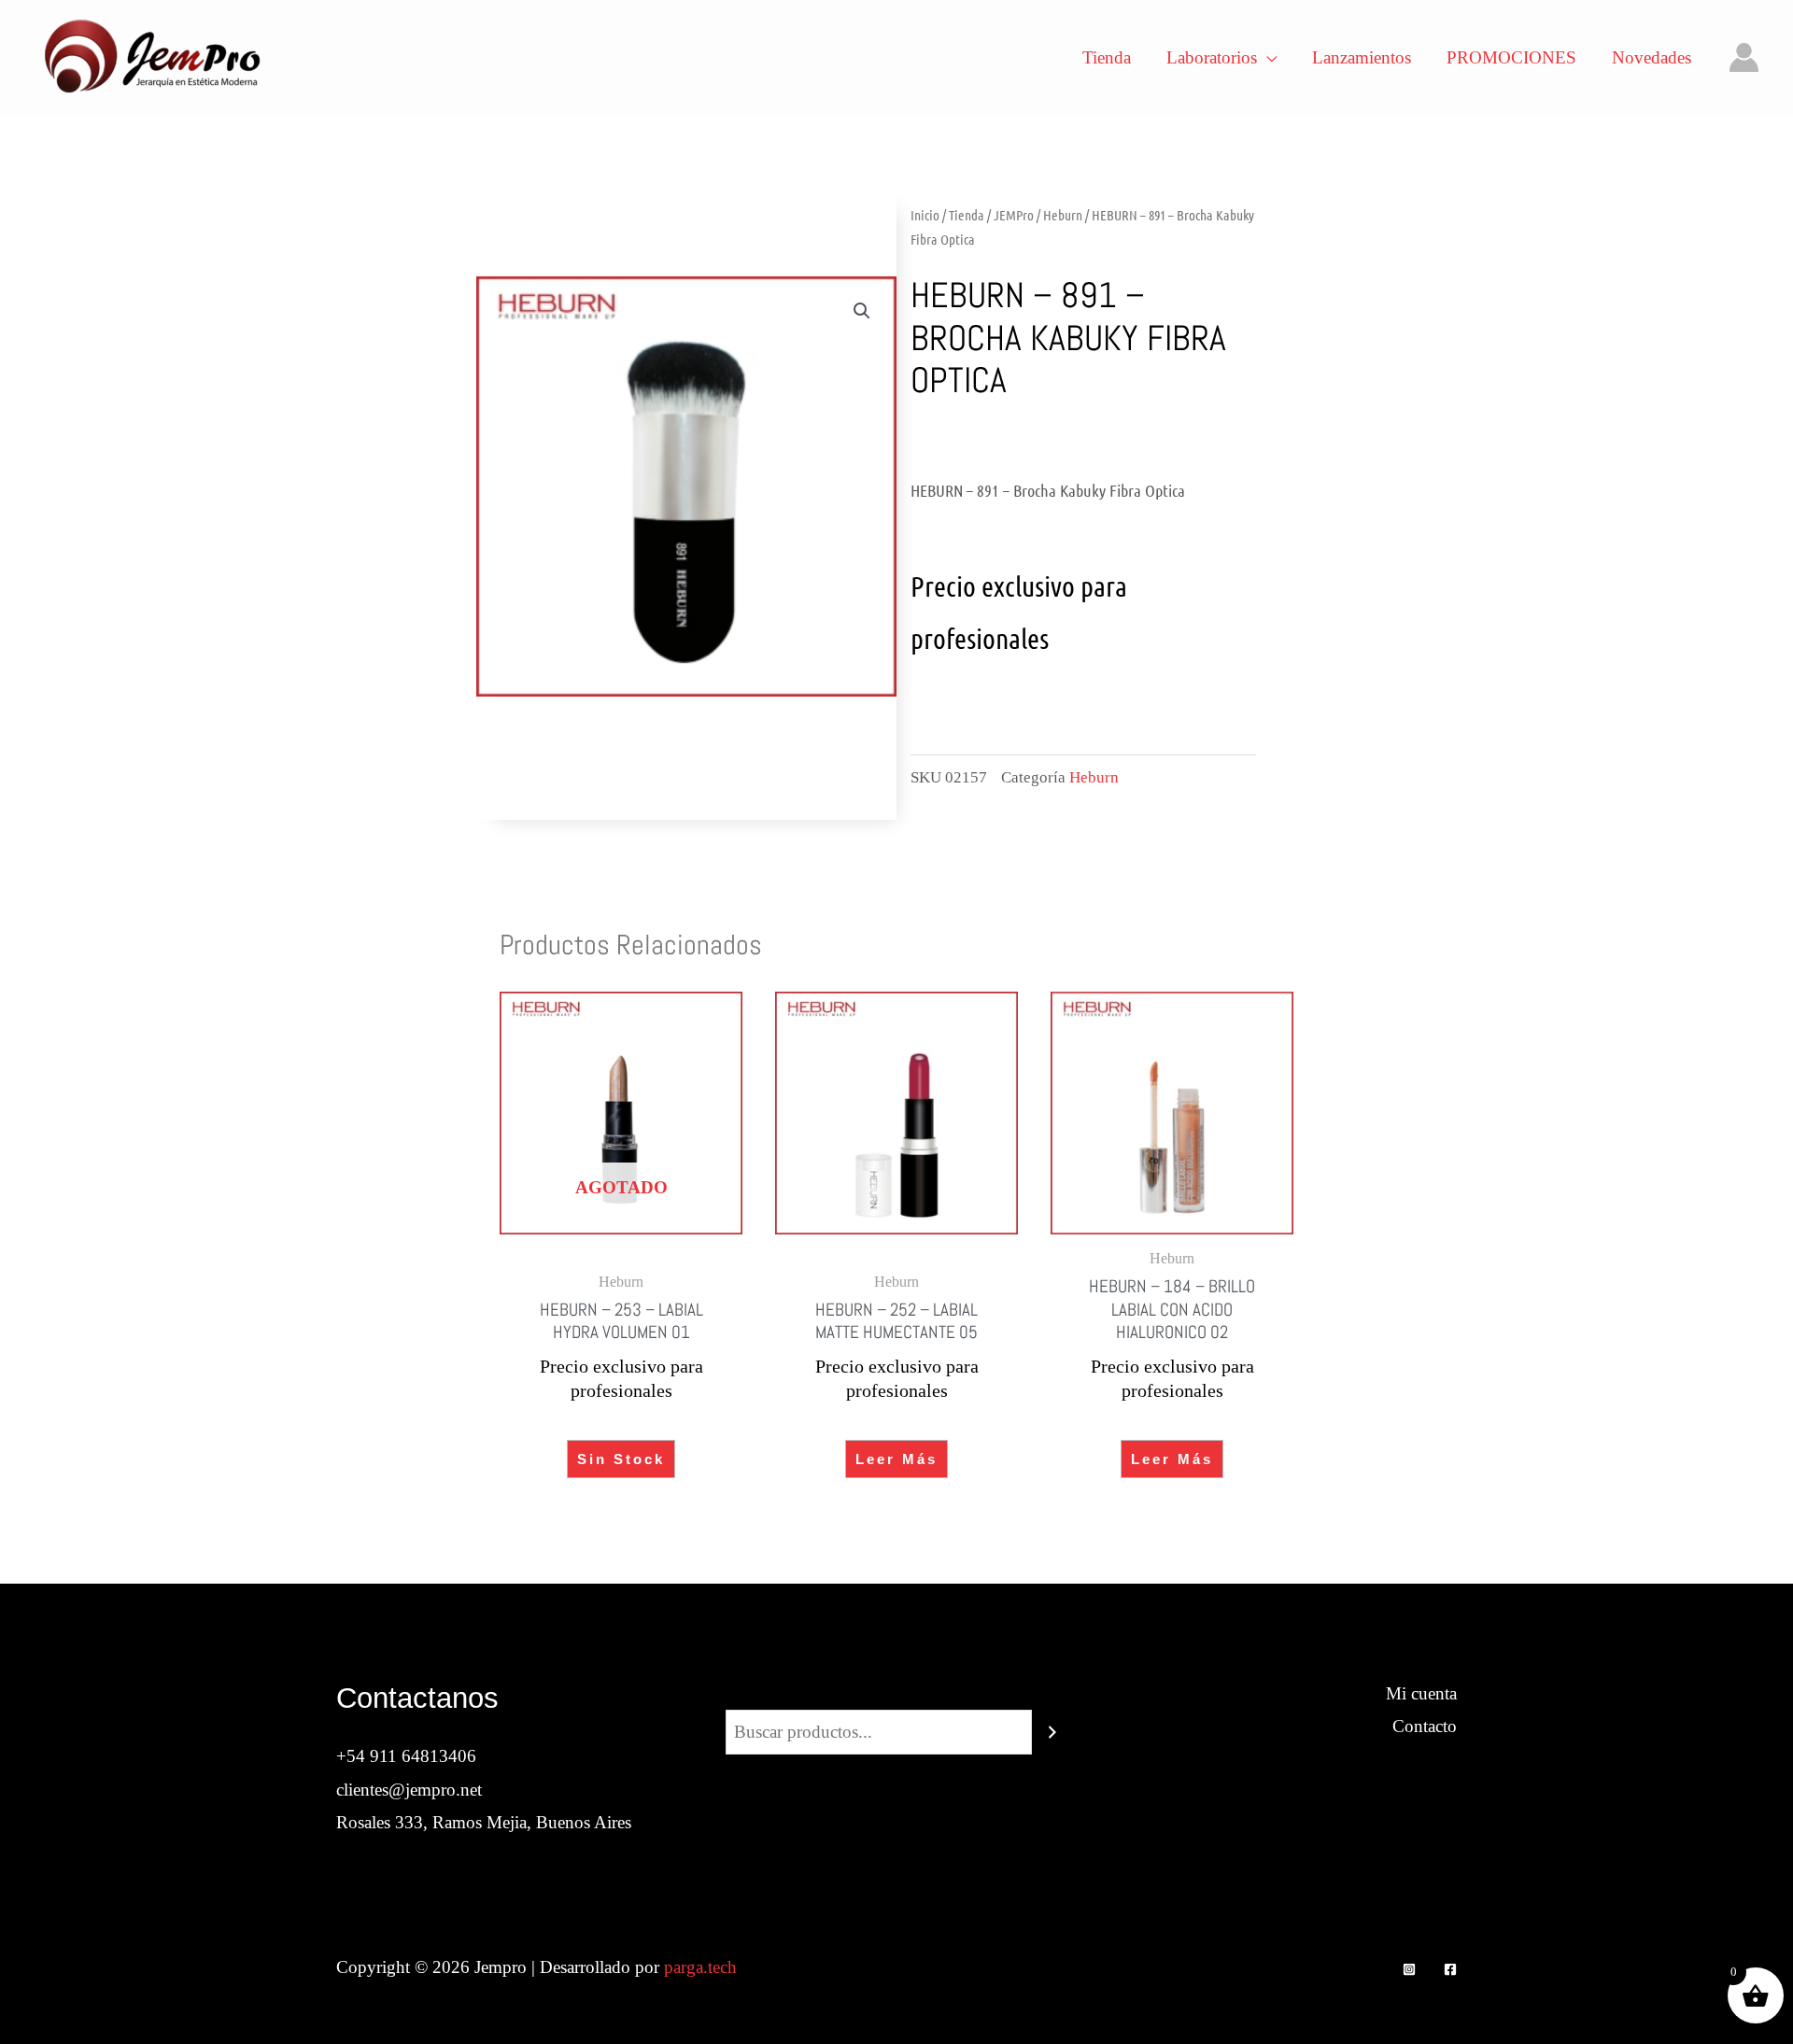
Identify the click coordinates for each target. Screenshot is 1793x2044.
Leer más (896, 1459)
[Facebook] (1450, 1969)
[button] (862, 311)
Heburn (1063, 215)
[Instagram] (1409, 1969)
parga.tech (700, 1967)
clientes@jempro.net (409, 1790)
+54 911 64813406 (406, 1756)
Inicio (925, 215)
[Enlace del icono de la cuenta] (1744, 57)
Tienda (967, 215)
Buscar (896, 1693)
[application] (1267, 58)
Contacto (1425, 1726)
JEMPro (1014, 215)
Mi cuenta (1421, 1693)
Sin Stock (621, 1459)
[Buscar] (1052, 1732)
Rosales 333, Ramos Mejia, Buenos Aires (484, 1822)
